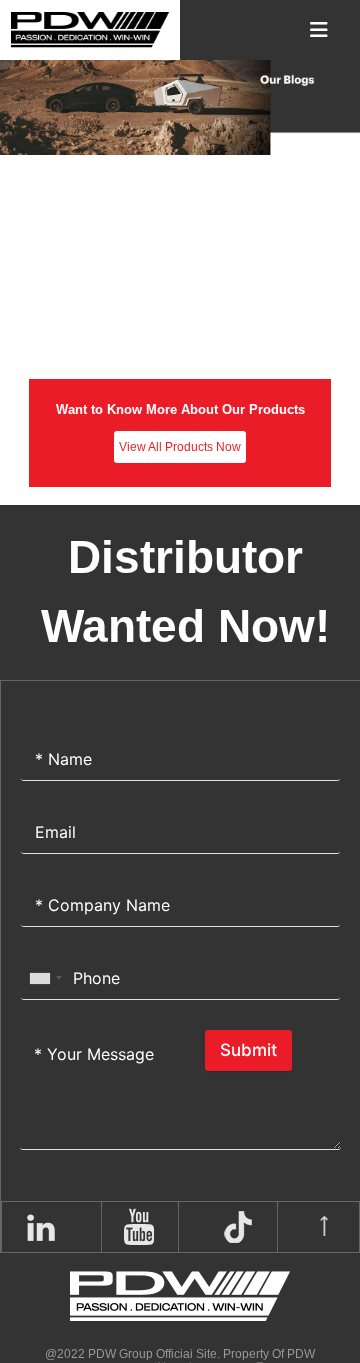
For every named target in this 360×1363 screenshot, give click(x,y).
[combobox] (45, 978)
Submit (248, 1050)
